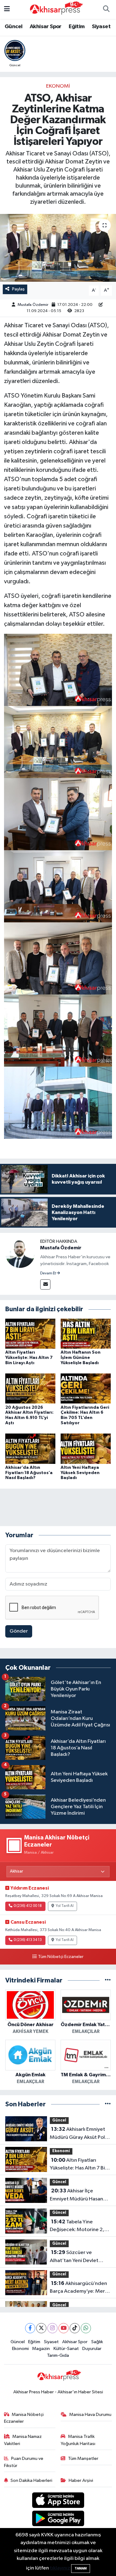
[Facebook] (30, 2328)
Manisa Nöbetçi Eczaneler (24, 2418)
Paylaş (18, 289)
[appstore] (58, 2501)
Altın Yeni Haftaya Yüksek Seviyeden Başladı (80, 1473)
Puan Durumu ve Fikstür (24, 2462)
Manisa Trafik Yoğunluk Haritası (78, 2440)
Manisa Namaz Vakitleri (23, 2440)
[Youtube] (64, 2328)
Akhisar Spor (46, 27)
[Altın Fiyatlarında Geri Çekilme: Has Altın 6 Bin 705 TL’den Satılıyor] (86, 1388)
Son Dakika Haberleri (31, 2480)
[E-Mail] (45, 1284)
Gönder (19, 1631)
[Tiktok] (75, 2328)
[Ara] (106, 10)
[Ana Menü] (7, 9)
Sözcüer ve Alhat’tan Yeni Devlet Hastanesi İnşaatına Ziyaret (74, 2257)
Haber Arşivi (81, 2480)
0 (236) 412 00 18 (28, 1906)
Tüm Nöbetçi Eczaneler (61, 1957)
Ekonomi (58, 86)
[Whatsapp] (86, 2328)
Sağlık (97, 2342)
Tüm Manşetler (83, 2459)
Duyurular (92, 2349)
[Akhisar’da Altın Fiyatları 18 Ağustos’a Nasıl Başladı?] (30, 1449)
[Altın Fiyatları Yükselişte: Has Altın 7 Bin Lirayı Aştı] (30, 1334)
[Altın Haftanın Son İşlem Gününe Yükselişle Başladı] (86, 1334)
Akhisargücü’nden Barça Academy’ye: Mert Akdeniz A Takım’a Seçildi (79, 2288)
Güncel (13, 27)
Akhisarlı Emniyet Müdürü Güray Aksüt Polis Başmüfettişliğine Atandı (79, 2134)
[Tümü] (108, 1980)
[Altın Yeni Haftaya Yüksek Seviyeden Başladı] (86, 1449)
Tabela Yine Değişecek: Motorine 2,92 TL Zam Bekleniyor (80, 2226)
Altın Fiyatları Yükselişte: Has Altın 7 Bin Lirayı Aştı (29, 1358)
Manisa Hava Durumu (90, 2415)
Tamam (81, 2568)
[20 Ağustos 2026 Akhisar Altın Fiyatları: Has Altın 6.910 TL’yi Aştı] (30, 1388)
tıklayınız (60, 2568)
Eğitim (77, 27)
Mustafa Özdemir (33, 305)
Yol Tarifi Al (65, 1906)
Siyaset (101, 27)
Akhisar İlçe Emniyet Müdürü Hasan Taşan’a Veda (76, 2195)
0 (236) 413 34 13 (28, 1940)
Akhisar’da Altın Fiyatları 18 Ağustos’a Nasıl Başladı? (29, 1473)
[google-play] (58, 2519)
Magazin (41, 2349)
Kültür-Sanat (66, 2349)
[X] (41, 2328)
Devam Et (48, 1273)
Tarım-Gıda (58, 2355)
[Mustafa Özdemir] (20, 1253)
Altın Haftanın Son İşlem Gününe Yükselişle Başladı (81, 1358)
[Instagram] (52, 2328)
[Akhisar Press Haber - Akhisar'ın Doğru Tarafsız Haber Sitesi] (55, 9)
